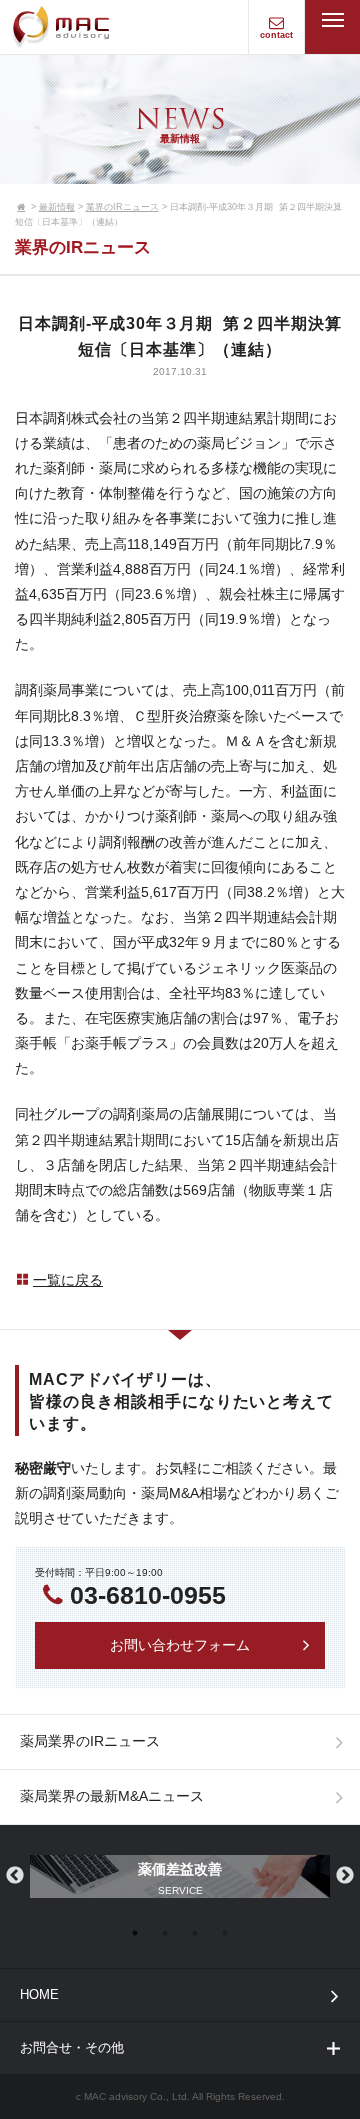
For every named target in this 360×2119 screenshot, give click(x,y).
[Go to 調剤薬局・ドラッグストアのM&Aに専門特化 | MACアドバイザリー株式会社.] (21, 207)
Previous (15, 1876)
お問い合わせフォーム (180, 1645)
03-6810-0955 (148, 1595)
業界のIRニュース (122, 207)
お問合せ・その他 (72, 2047)
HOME (39, 1994)
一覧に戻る (68, 1280)
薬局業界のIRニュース (90, 1741)
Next (345, 1876)
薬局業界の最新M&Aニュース (112, 1796)
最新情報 (57, 207)
